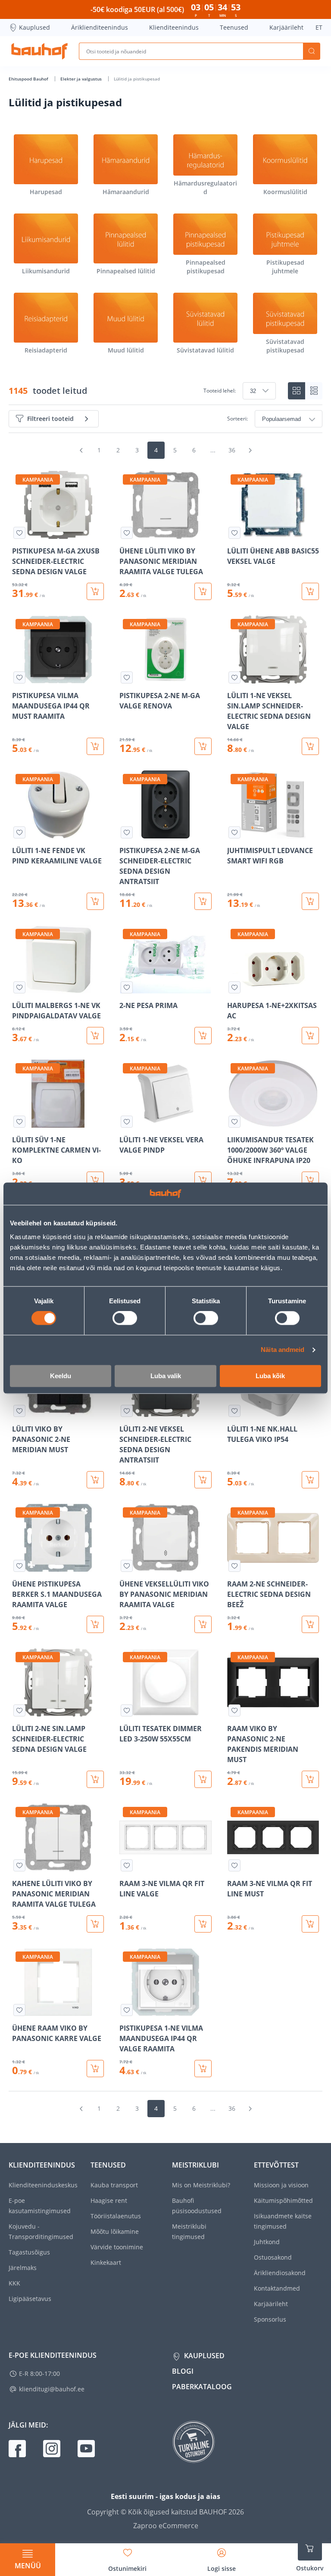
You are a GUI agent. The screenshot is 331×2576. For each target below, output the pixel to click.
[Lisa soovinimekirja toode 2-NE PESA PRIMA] (127, 987)
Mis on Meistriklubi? (201, 2185)
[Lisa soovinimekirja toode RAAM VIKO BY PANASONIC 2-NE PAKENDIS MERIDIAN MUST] (234, 1710)
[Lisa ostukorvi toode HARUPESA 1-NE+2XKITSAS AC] (310, 1036)
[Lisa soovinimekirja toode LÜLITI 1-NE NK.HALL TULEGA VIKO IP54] (234, 1411)
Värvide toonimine (117, 2247)
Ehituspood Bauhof (29, 79)
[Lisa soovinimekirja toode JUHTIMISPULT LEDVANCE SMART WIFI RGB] (234, 832)
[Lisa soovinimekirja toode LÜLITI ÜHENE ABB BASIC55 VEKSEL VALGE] (234, 533)
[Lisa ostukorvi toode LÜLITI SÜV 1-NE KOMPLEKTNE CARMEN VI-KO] (95, 1180)
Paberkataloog (202, 2387)
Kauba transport (114, 2185)
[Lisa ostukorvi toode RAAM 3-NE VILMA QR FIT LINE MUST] (310, 1924)
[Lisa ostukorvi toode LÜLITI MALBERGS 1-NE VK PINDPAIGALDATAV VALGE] (95, 1036)
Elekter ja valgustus (82, 79)
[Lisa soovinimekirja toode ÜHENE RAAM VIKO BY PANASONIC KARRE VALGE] (19, 2010)
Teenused (234, 27)
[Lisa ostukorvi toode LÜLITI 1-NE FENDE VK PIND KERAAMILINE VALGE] (95, 901)
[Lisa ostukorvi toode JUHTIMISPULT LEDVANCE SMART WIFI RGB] (310, 901)
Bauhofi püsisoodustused (197, 2206)
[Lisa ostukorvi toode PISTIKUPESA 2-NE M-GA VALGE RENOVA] (203, 746)
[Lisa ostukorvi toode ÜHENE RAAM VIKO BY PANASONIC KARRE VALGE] (95, 2069)
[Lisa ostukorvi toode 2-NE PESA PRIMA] (203, 1036)
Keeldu (61, 1376)
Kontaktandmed (277, 2288)
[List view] (314, 391)
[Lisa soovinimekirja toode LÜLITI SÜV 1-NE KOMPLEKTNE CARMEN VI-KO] (19, 1122)
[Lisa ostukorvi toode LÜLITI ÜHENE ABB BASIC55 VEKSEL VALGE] (310, 591)
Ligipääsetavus (30, 2299)
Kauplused (34, 27)
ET (319, 27)
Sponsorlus (270, 2319)
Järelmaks (23, 2268)
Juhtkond (267, 2242)
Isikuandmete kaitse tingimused (283, 2221)
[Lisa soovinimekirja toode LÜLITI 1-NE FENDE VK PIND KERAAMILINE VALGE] (19, 832)
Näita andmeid (283, 1350)
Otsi (312, 51)
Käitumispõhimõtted (283, 2200)
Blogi (183, 2371)
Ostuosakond (273, 2257)
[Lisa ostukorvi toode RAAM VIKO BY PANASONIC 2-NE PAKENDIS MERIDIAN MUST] (310, 1779)
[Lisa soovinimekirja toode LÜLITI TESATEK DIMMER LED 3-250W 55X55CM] (127, 1710)
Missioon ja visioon (281, 2185)
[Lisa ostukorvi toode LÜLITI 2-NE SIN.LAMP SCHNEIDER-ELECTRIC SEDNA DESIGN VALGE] (95, 1779)
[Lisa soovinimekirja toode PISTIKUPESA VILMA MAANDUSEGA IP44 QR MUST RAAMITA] (19, 677)
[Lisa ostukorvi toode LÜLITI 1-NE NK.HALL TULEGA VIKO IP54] (310, 1480)
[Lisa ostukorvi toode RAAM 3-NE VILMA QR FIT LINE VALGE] (203, 1924)
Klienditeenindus (174, 27)
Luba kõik (270, 1376)
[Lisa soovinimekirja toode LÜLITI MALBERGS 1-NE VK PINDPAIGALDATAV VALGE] (19, 987)
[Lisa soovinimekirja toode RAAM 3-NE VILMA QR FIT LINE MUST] (234, 1865)
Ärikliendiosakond (280, 2273)
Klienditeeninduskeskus (43, 2185)
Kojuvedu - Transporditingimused (41, 2231)
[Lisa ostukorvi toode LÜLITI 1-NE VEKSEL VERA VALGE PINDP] (203, 1180)
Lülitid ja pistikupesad (137, 79)
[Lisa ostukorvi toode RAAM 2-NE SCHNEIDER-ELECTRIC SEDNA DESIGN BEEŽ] (310, 1624)
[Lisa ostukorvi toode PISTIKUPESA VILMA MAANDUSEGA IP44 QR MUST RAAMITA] (95, 746)
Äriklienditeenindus (100, 27)
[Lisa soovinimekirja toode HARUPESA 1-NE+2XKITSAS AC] (234, 987)
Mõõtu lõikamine (115, 2231)
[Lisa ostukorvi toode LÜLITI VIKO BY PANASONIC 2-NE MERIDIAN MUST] (95, 1480)
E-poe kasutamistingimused (40, 2206)
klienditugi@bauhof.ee (52, 2389)
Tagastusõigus (29, 2252)
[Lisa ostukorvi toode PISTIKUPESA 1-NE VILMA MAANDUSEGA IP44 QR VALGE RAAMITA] (203, 2069)
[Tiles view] (297, 391)
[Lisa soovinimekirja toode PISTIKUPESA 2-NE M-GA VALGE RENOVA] (127, 677)
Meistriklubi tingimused (189, 2231)
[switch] (125, 1318)
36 (232, 450)
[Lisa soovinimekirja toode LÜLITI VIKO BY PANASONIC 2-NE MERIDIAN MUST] (19, 1411)
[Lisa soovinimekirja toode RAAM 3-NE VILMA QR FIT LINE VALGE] (127, 1865)
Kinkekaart (106, 2262)
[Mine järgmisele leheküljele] (250, 450)
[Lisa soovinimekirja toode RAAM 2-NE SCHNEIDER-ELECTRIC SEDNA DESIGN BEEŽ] (234, 1566)
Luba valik (166, 1376)
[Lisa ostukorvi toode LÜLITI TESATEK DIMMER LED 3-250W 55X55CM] (203, 1779)
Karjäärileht (286, 27)
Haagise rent (109, 2200)
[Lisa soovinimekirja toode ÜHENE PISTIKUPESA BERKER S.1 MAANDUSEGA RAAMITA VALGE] (19, 1566)
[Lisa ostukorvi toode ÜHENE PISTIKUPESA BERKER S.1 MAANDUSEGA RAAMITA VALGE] (95, 1624)
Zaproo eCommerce (166, 2526)
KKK (14, 2283)
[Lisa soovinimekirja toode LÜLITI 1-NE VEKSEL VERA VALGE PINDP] (127, 1122)
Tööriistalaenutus (116, 2216)
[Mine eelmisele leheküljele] (81, 450)
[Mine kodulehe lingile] (39, 51)
